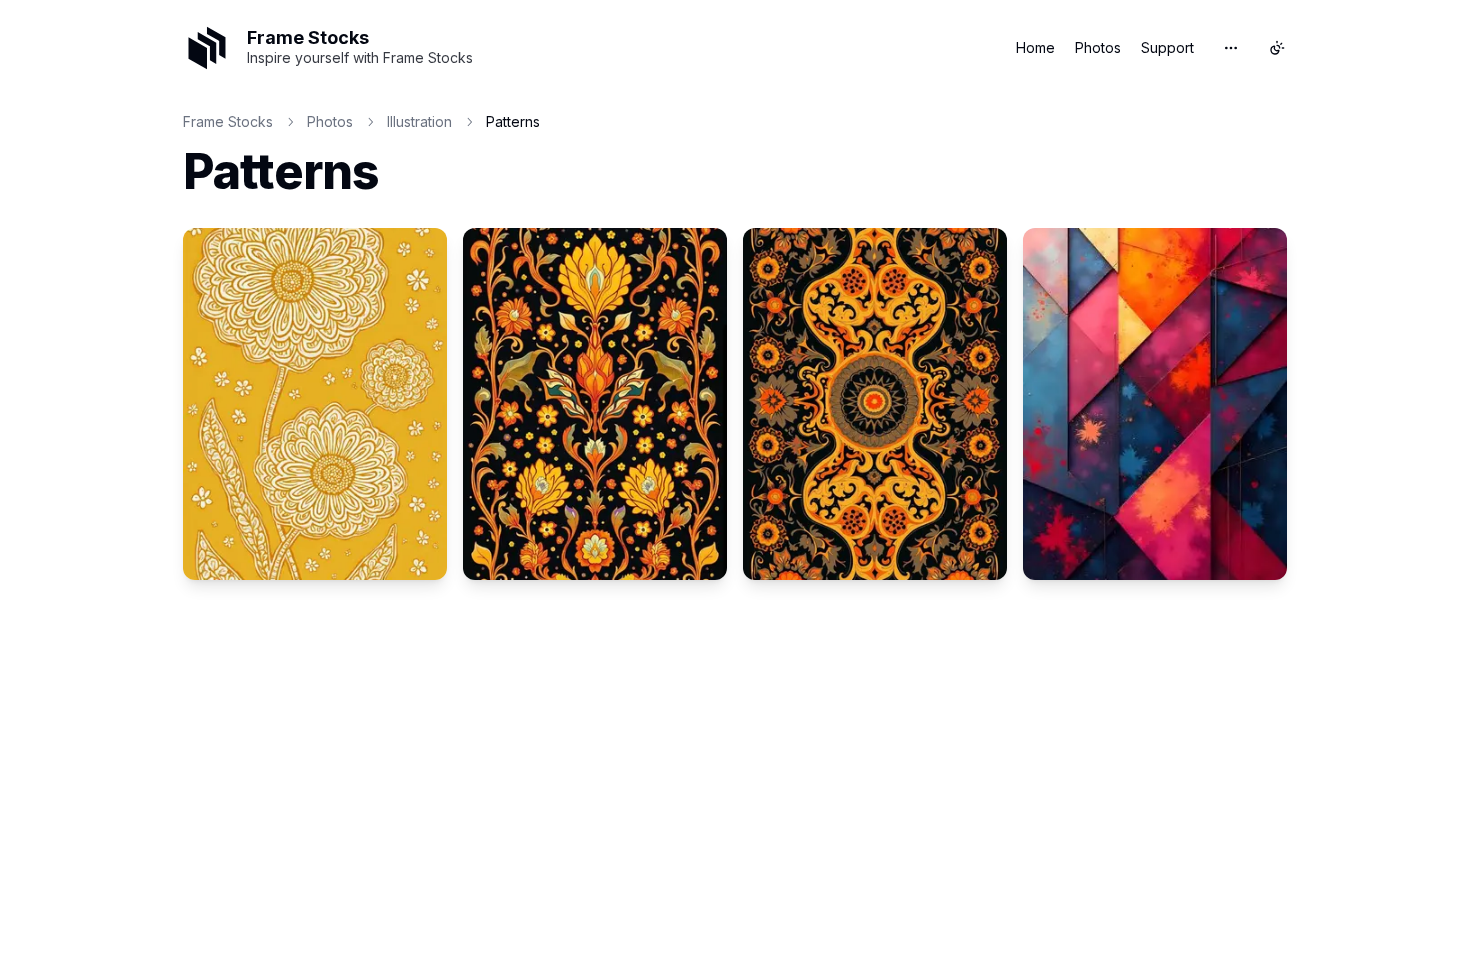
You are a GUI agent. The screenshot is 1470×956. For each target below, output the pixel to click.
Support (1167, 47)
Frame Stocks (228, 121)
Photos (1098, 47)
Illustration (419, 121)
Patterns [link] (513, 121)
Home (1035, 47)
